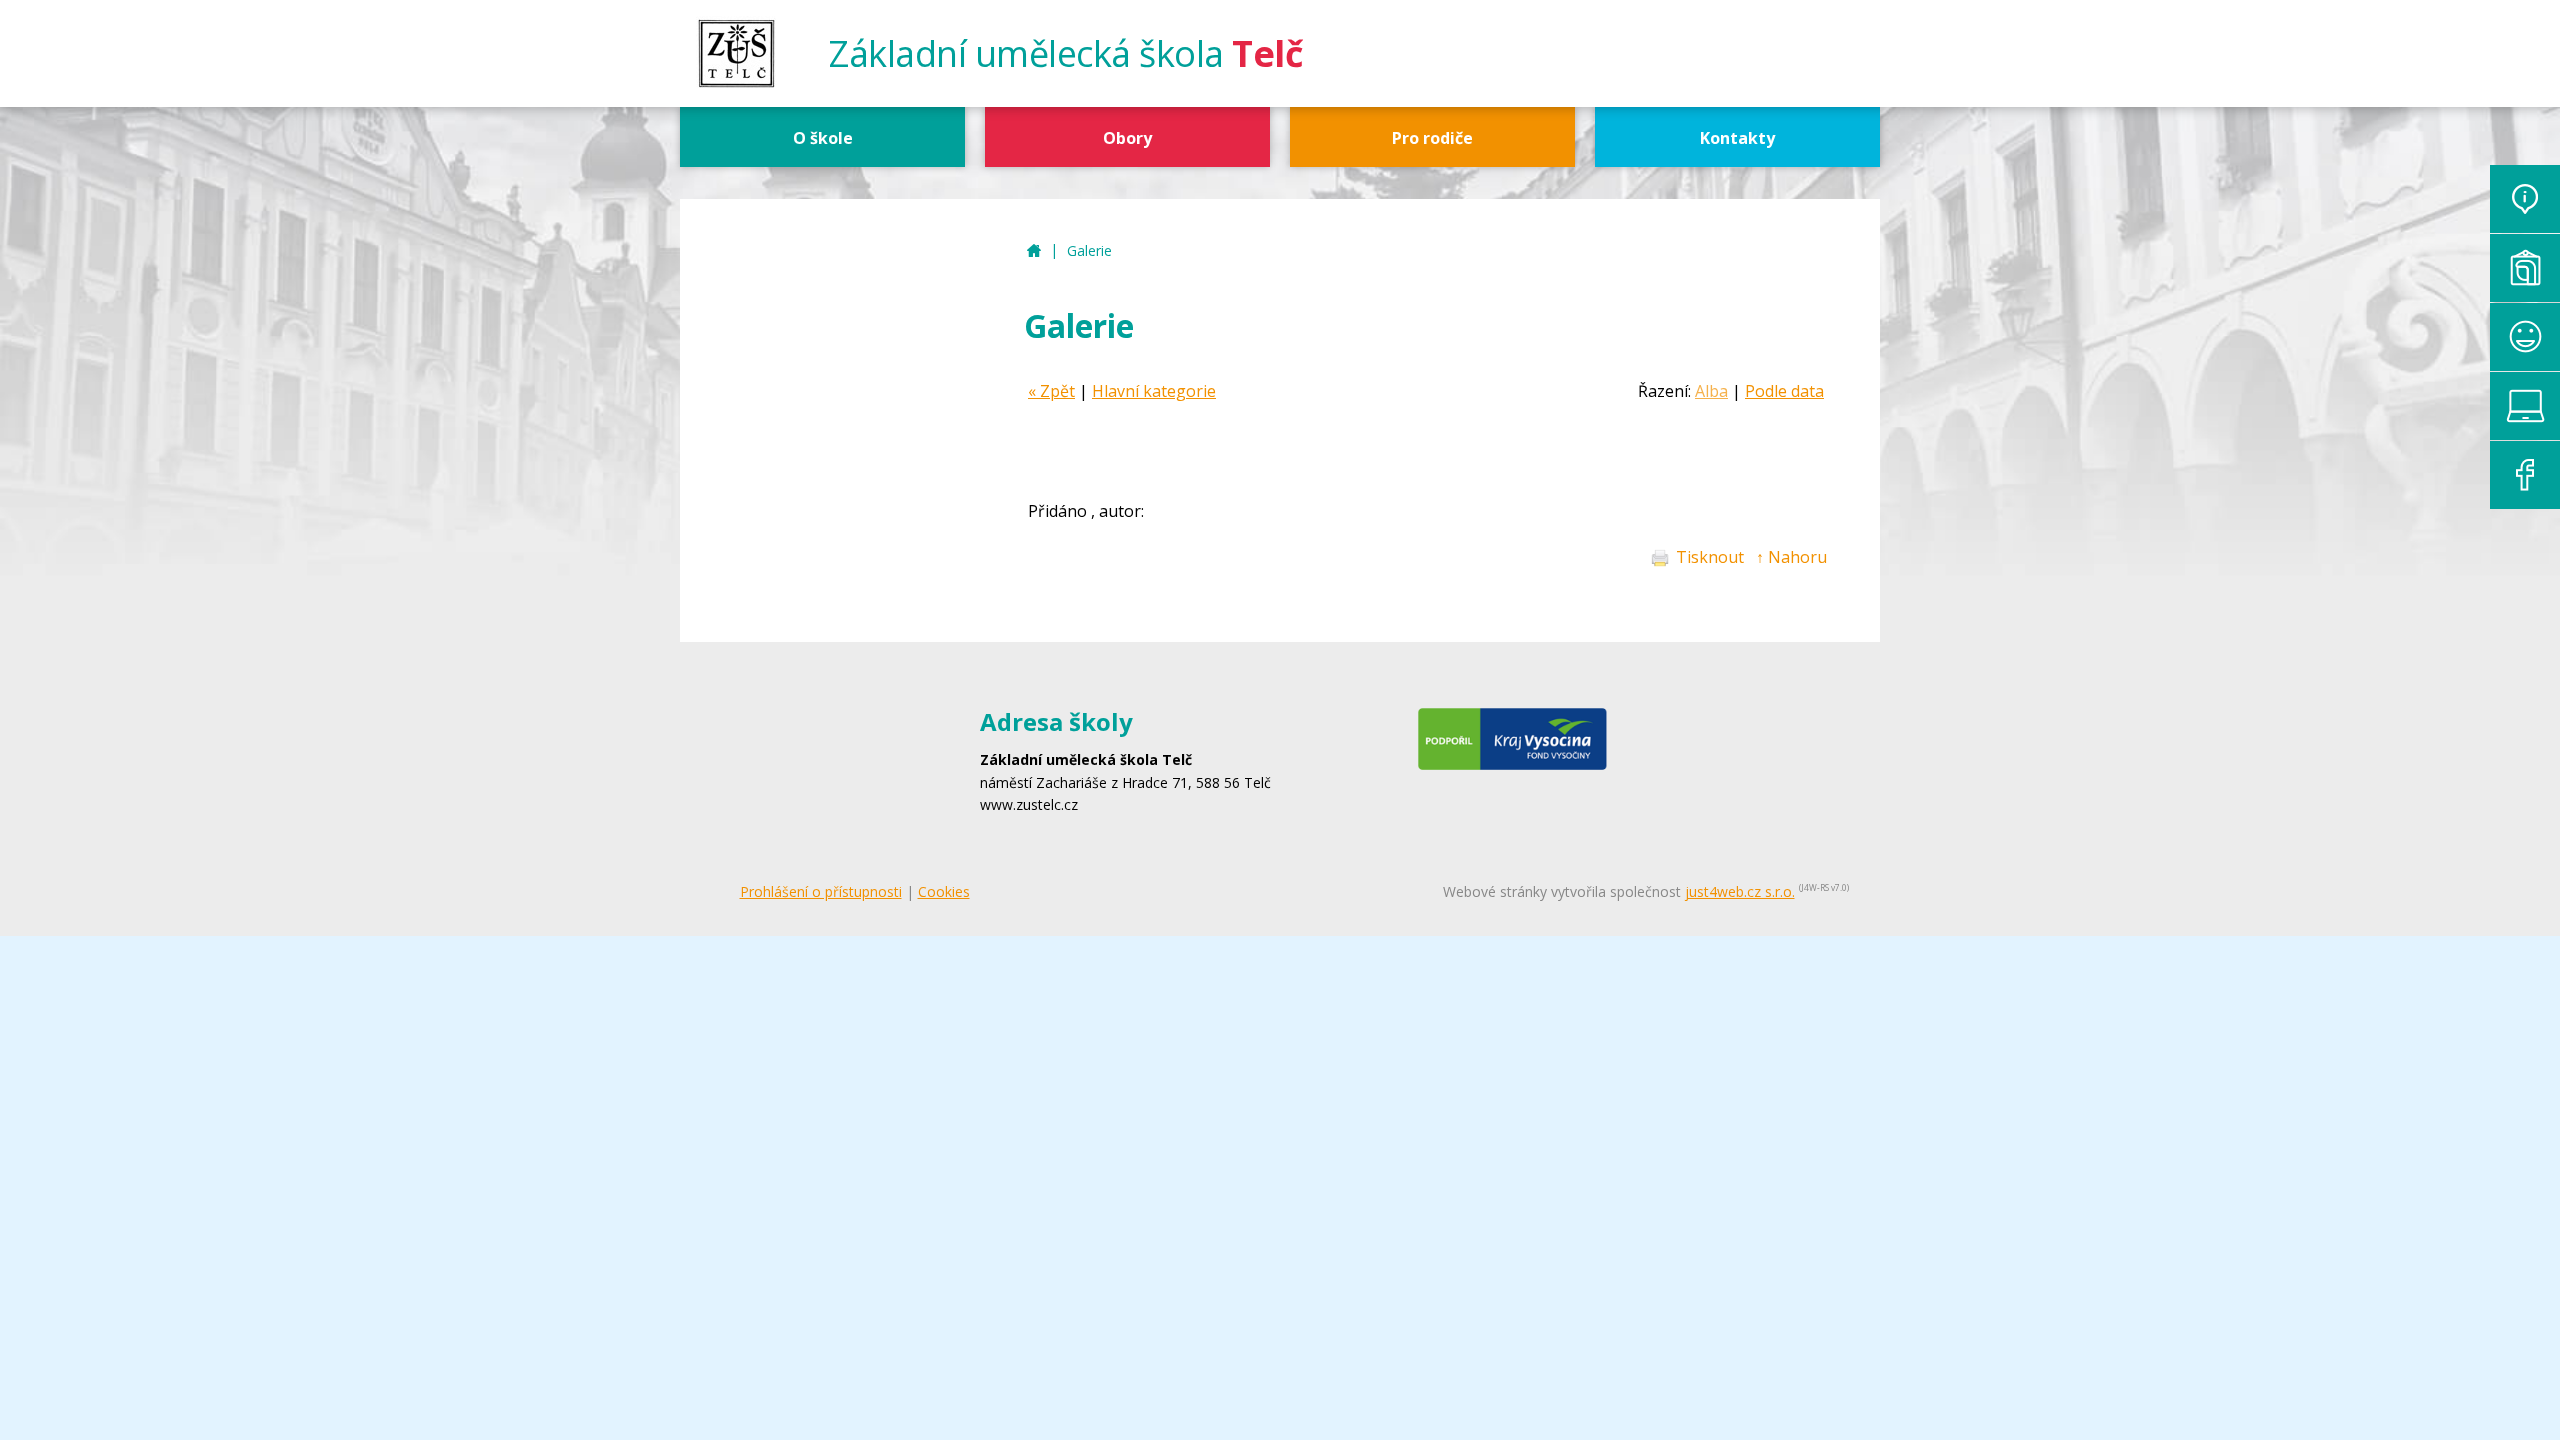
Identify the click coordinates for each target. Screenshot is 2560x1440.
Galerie (1089, 250)
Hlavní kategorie (1154, 391)
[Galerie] (2525, 268)
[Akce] (2525, 337)
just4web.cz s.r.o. (1740, 891)
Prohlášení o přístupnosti (821, 891)
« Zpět (1051, 391)
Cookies (944, 891)
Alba (1711, 391)
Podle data (1784, 391)
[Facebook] (2525, 475)
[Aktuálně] (2525, 199)
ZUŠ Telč (1034, 251)
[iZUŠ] (2525, 406)
